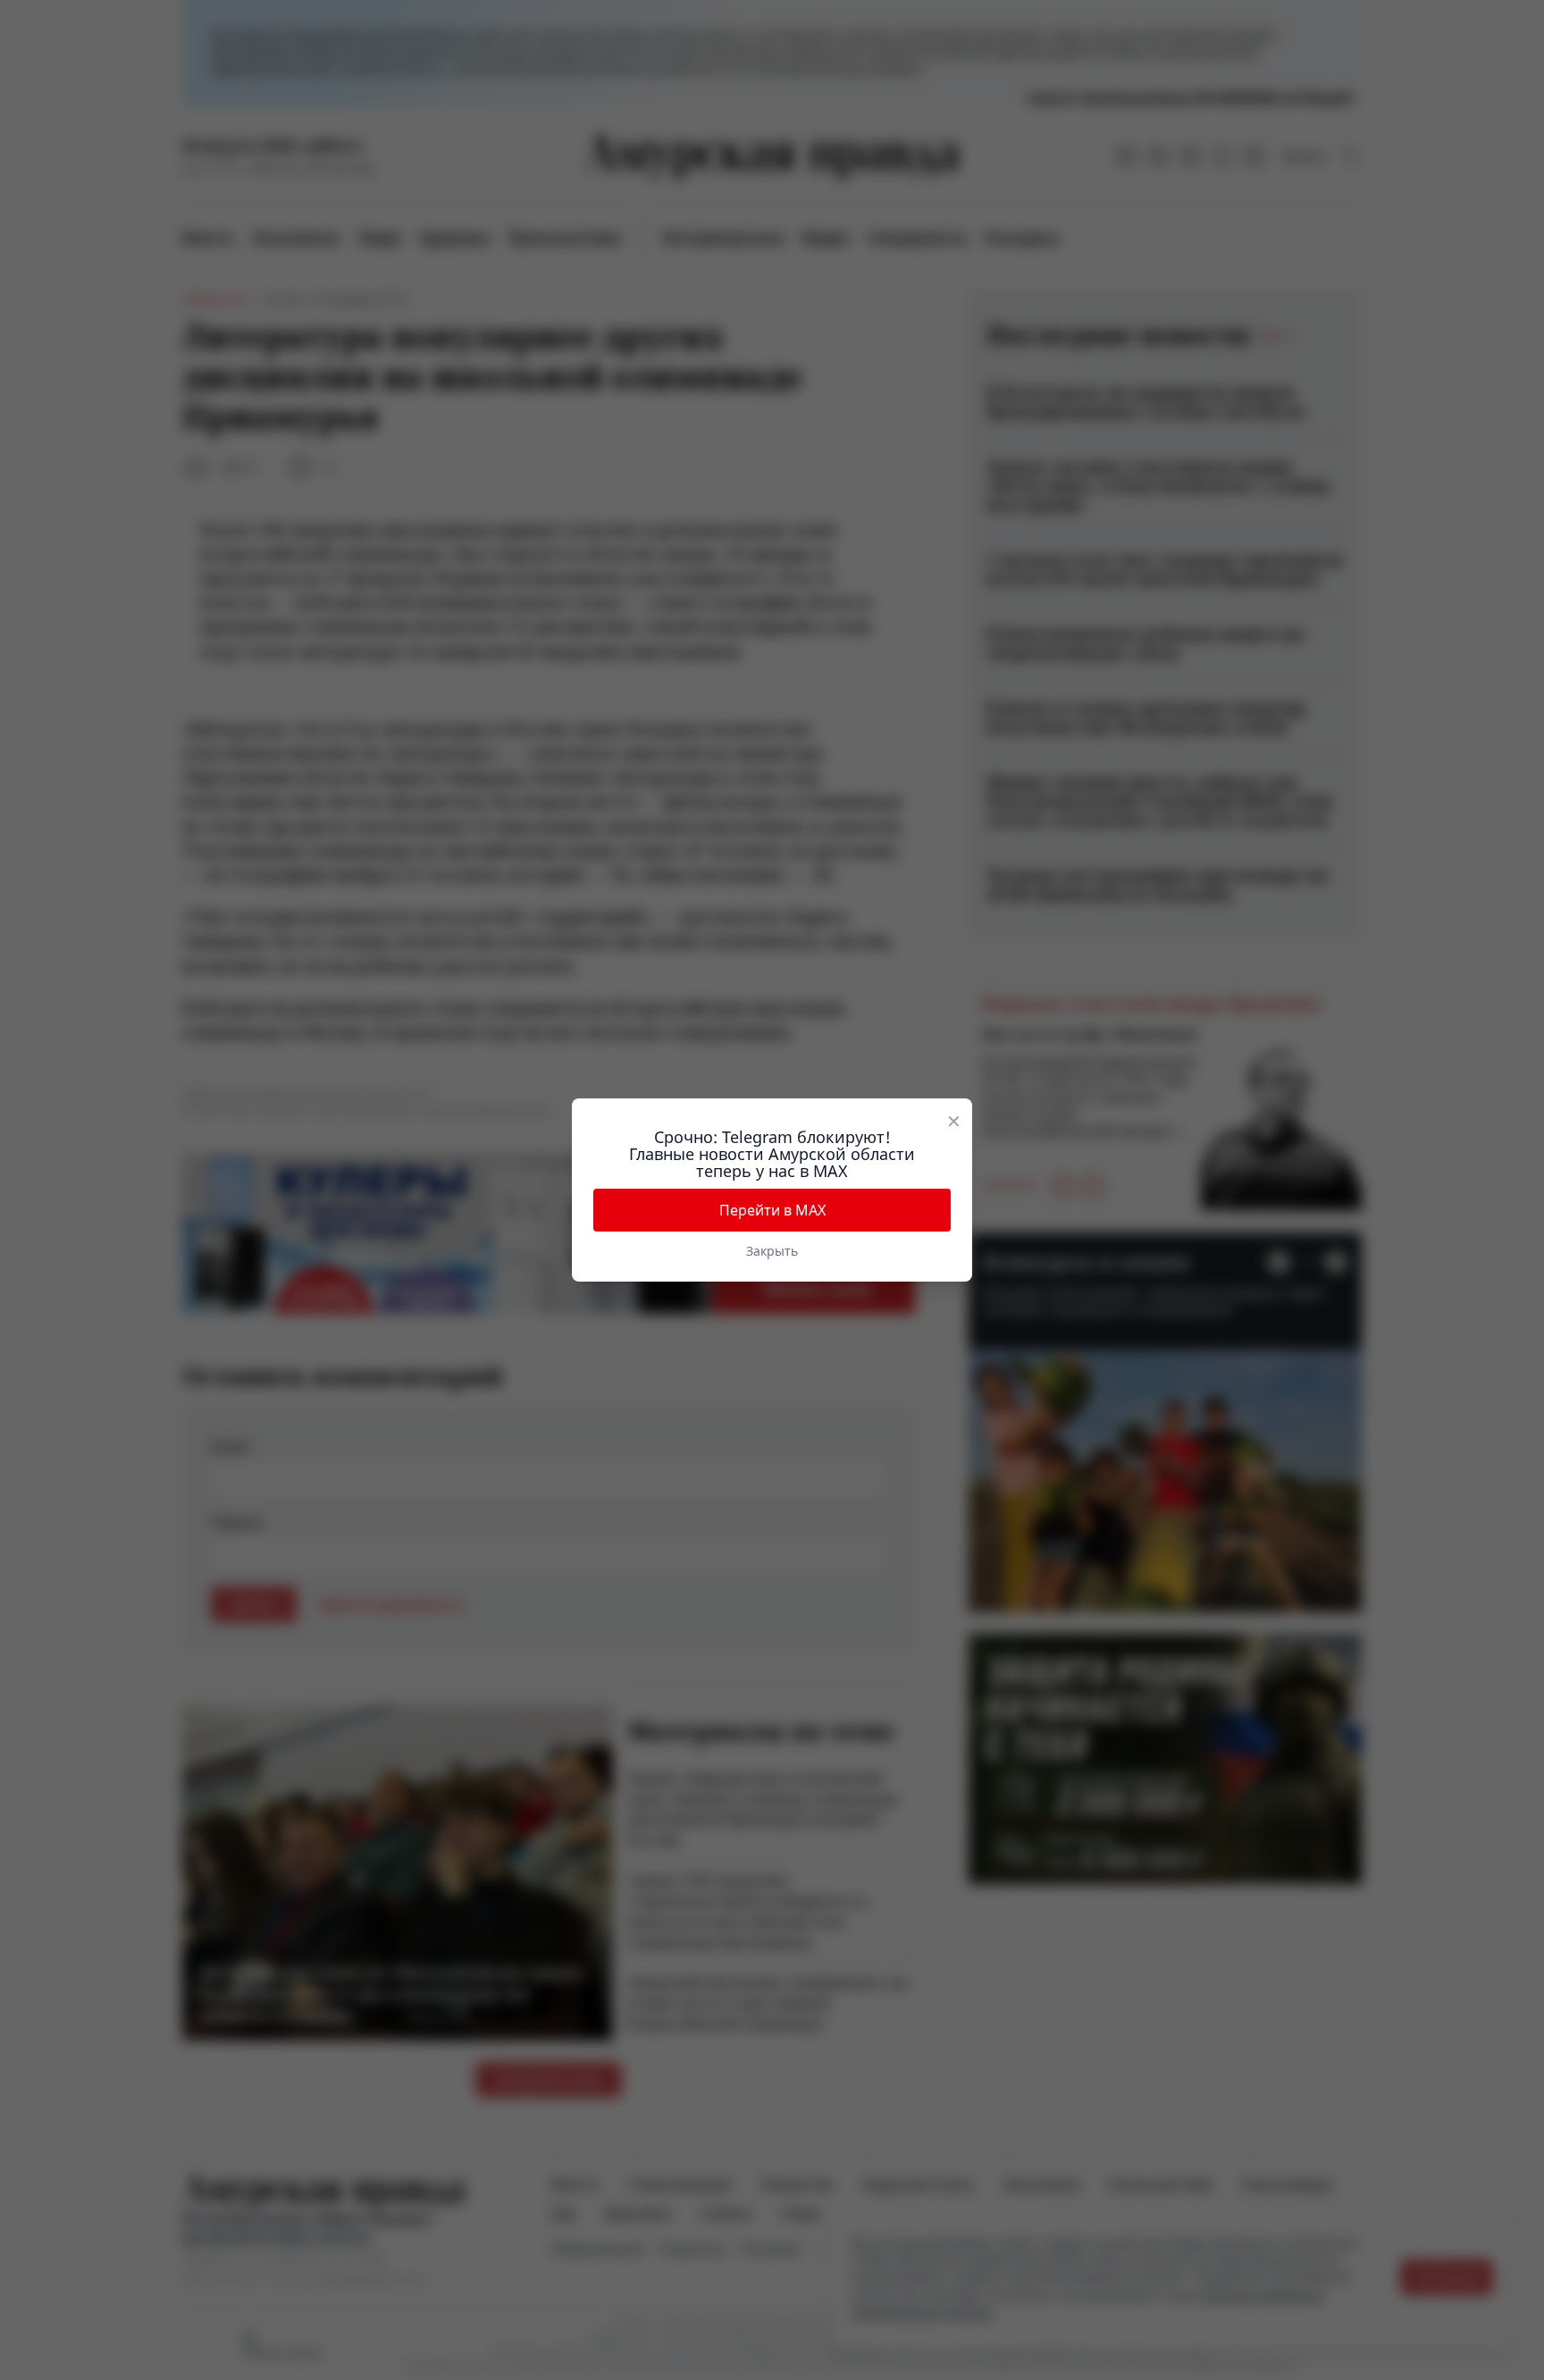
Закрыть (772, 1251)
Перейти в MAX (772, 1210)
